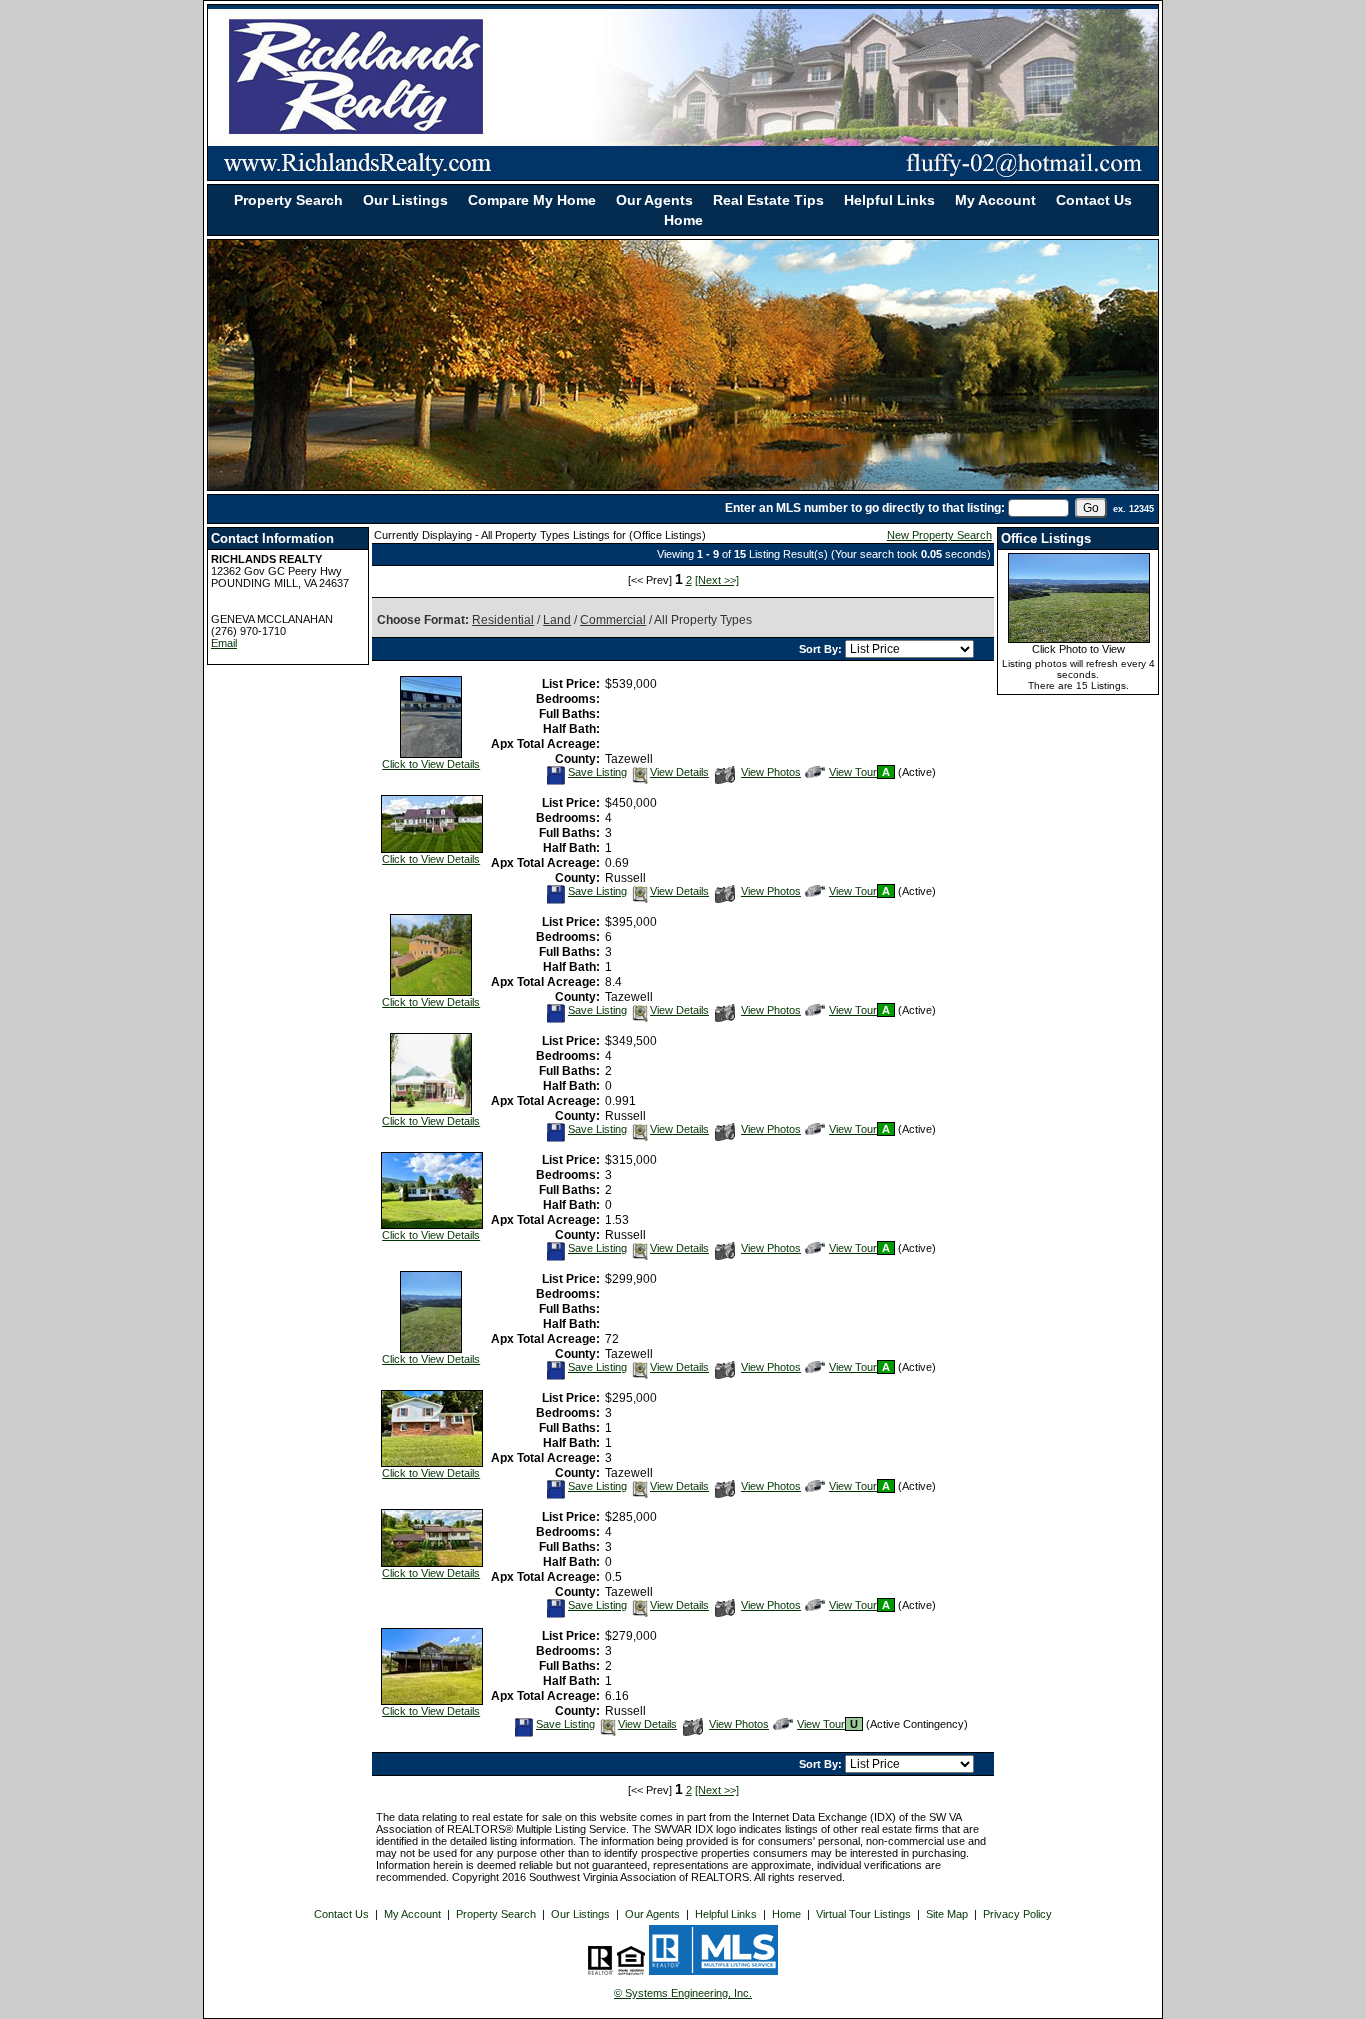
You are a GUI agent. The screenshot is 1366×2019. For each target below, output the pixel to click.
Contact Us (1094, 200)
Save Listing (597, 772)
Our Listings (405, 200)
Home (683, 220)
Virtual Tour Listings (863, 1914)
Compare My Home (532, 200)
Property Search (288, 200)
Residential (503, 620)
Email (224, 643)
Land (557, 620)
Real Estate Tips (768, 200)
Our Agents (654, 200)
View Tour (852, 772)
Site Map (947, 1914)
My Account (995, 200)
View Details (679, 772)
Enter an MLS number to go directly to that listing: (865, 508)
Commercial (613, 620)
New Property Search (939, 535)
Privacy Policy (1017, 1914)
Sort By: (822, 649)
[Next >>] (717, 580)
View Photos (770, 772)
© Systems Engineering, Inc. (683, 1993)
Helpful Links (889, 200)
